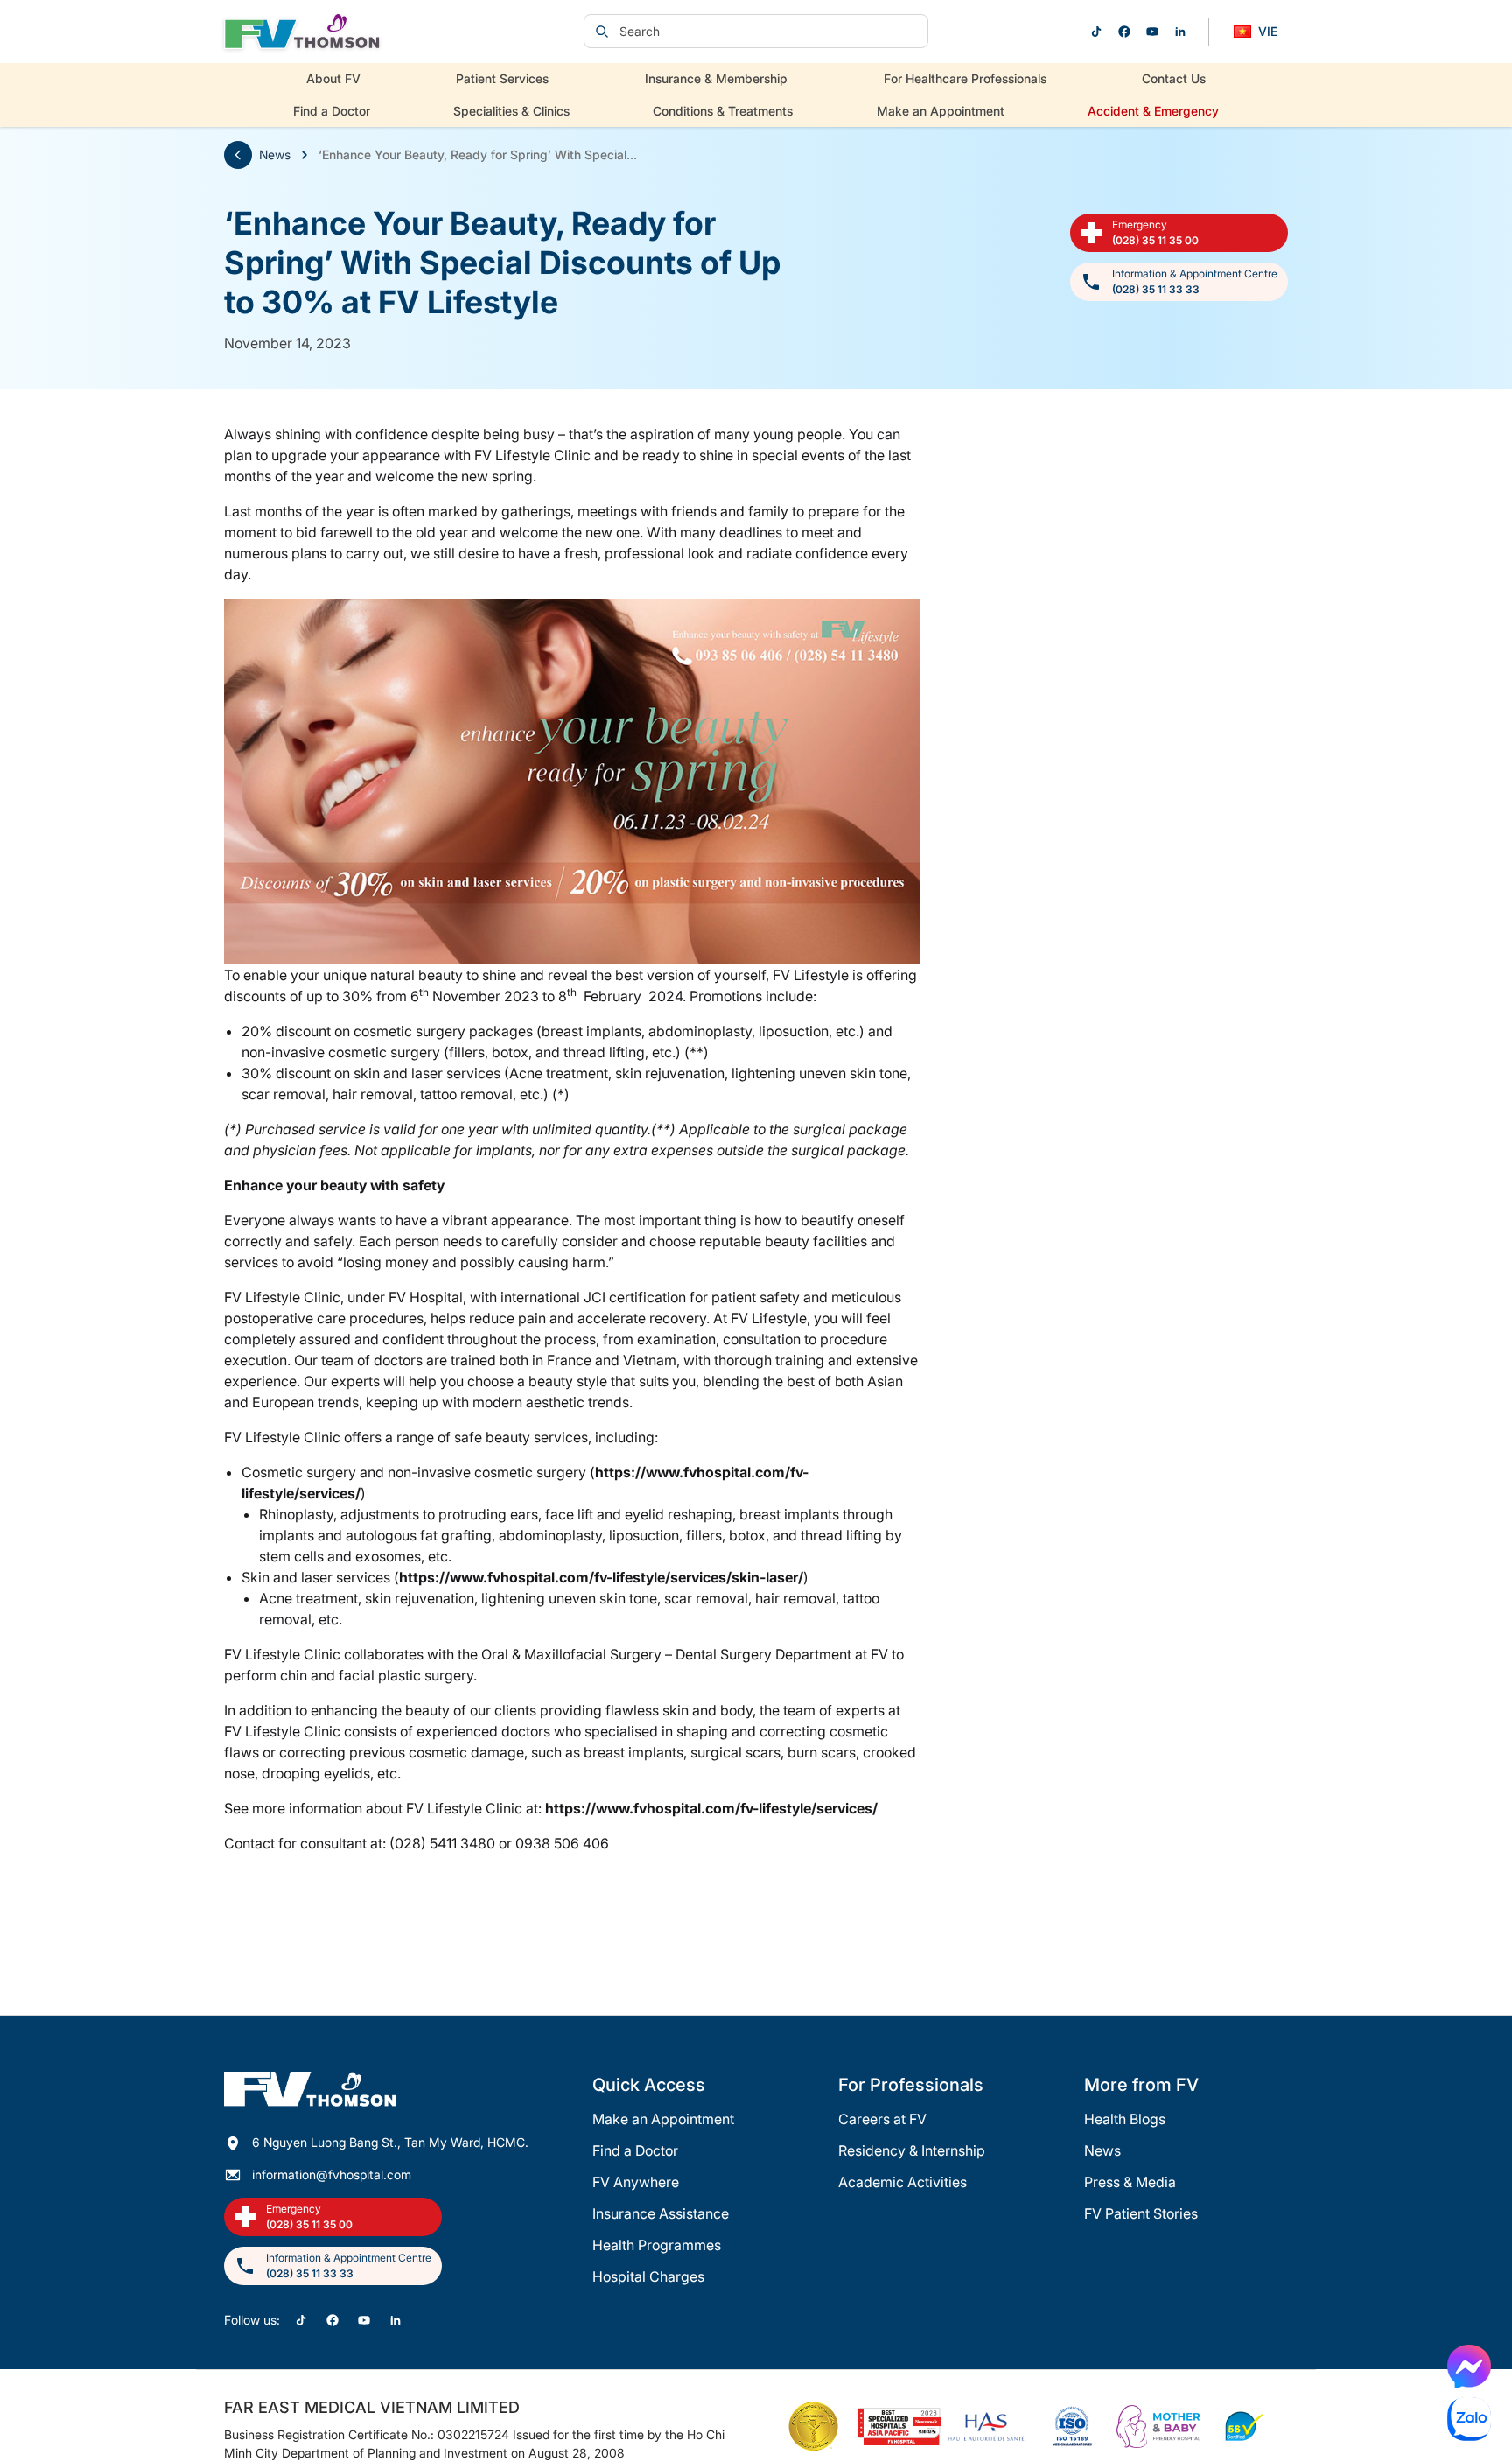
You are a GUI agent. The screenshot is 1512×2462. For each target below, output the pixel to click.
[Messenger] (1469, 2367)
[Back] (238, 155)
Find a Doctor (332, 111)
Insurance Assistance (661, 2213)
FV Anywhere (636, 2182)
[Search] (602, 32)
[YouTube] (1152, 32)
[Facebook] (1124, 32)
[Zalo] (1469, 2419)
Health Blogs (1125, 2119)
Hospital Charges (648, 2276)
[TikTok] (1096, 32)
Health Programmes (657, 2245)
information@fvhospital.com (332, 2174)
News (275, 154)
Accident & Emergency (1153, 111)
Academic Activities (903, 2182)
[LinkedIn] (1180, 32)
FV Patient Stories (1141, 2213)
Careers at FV (882, 2119)
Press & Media (1130, 2182)
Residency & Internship (912, 2150)
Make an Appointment (941, 111)
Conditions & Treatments (723, 111)
